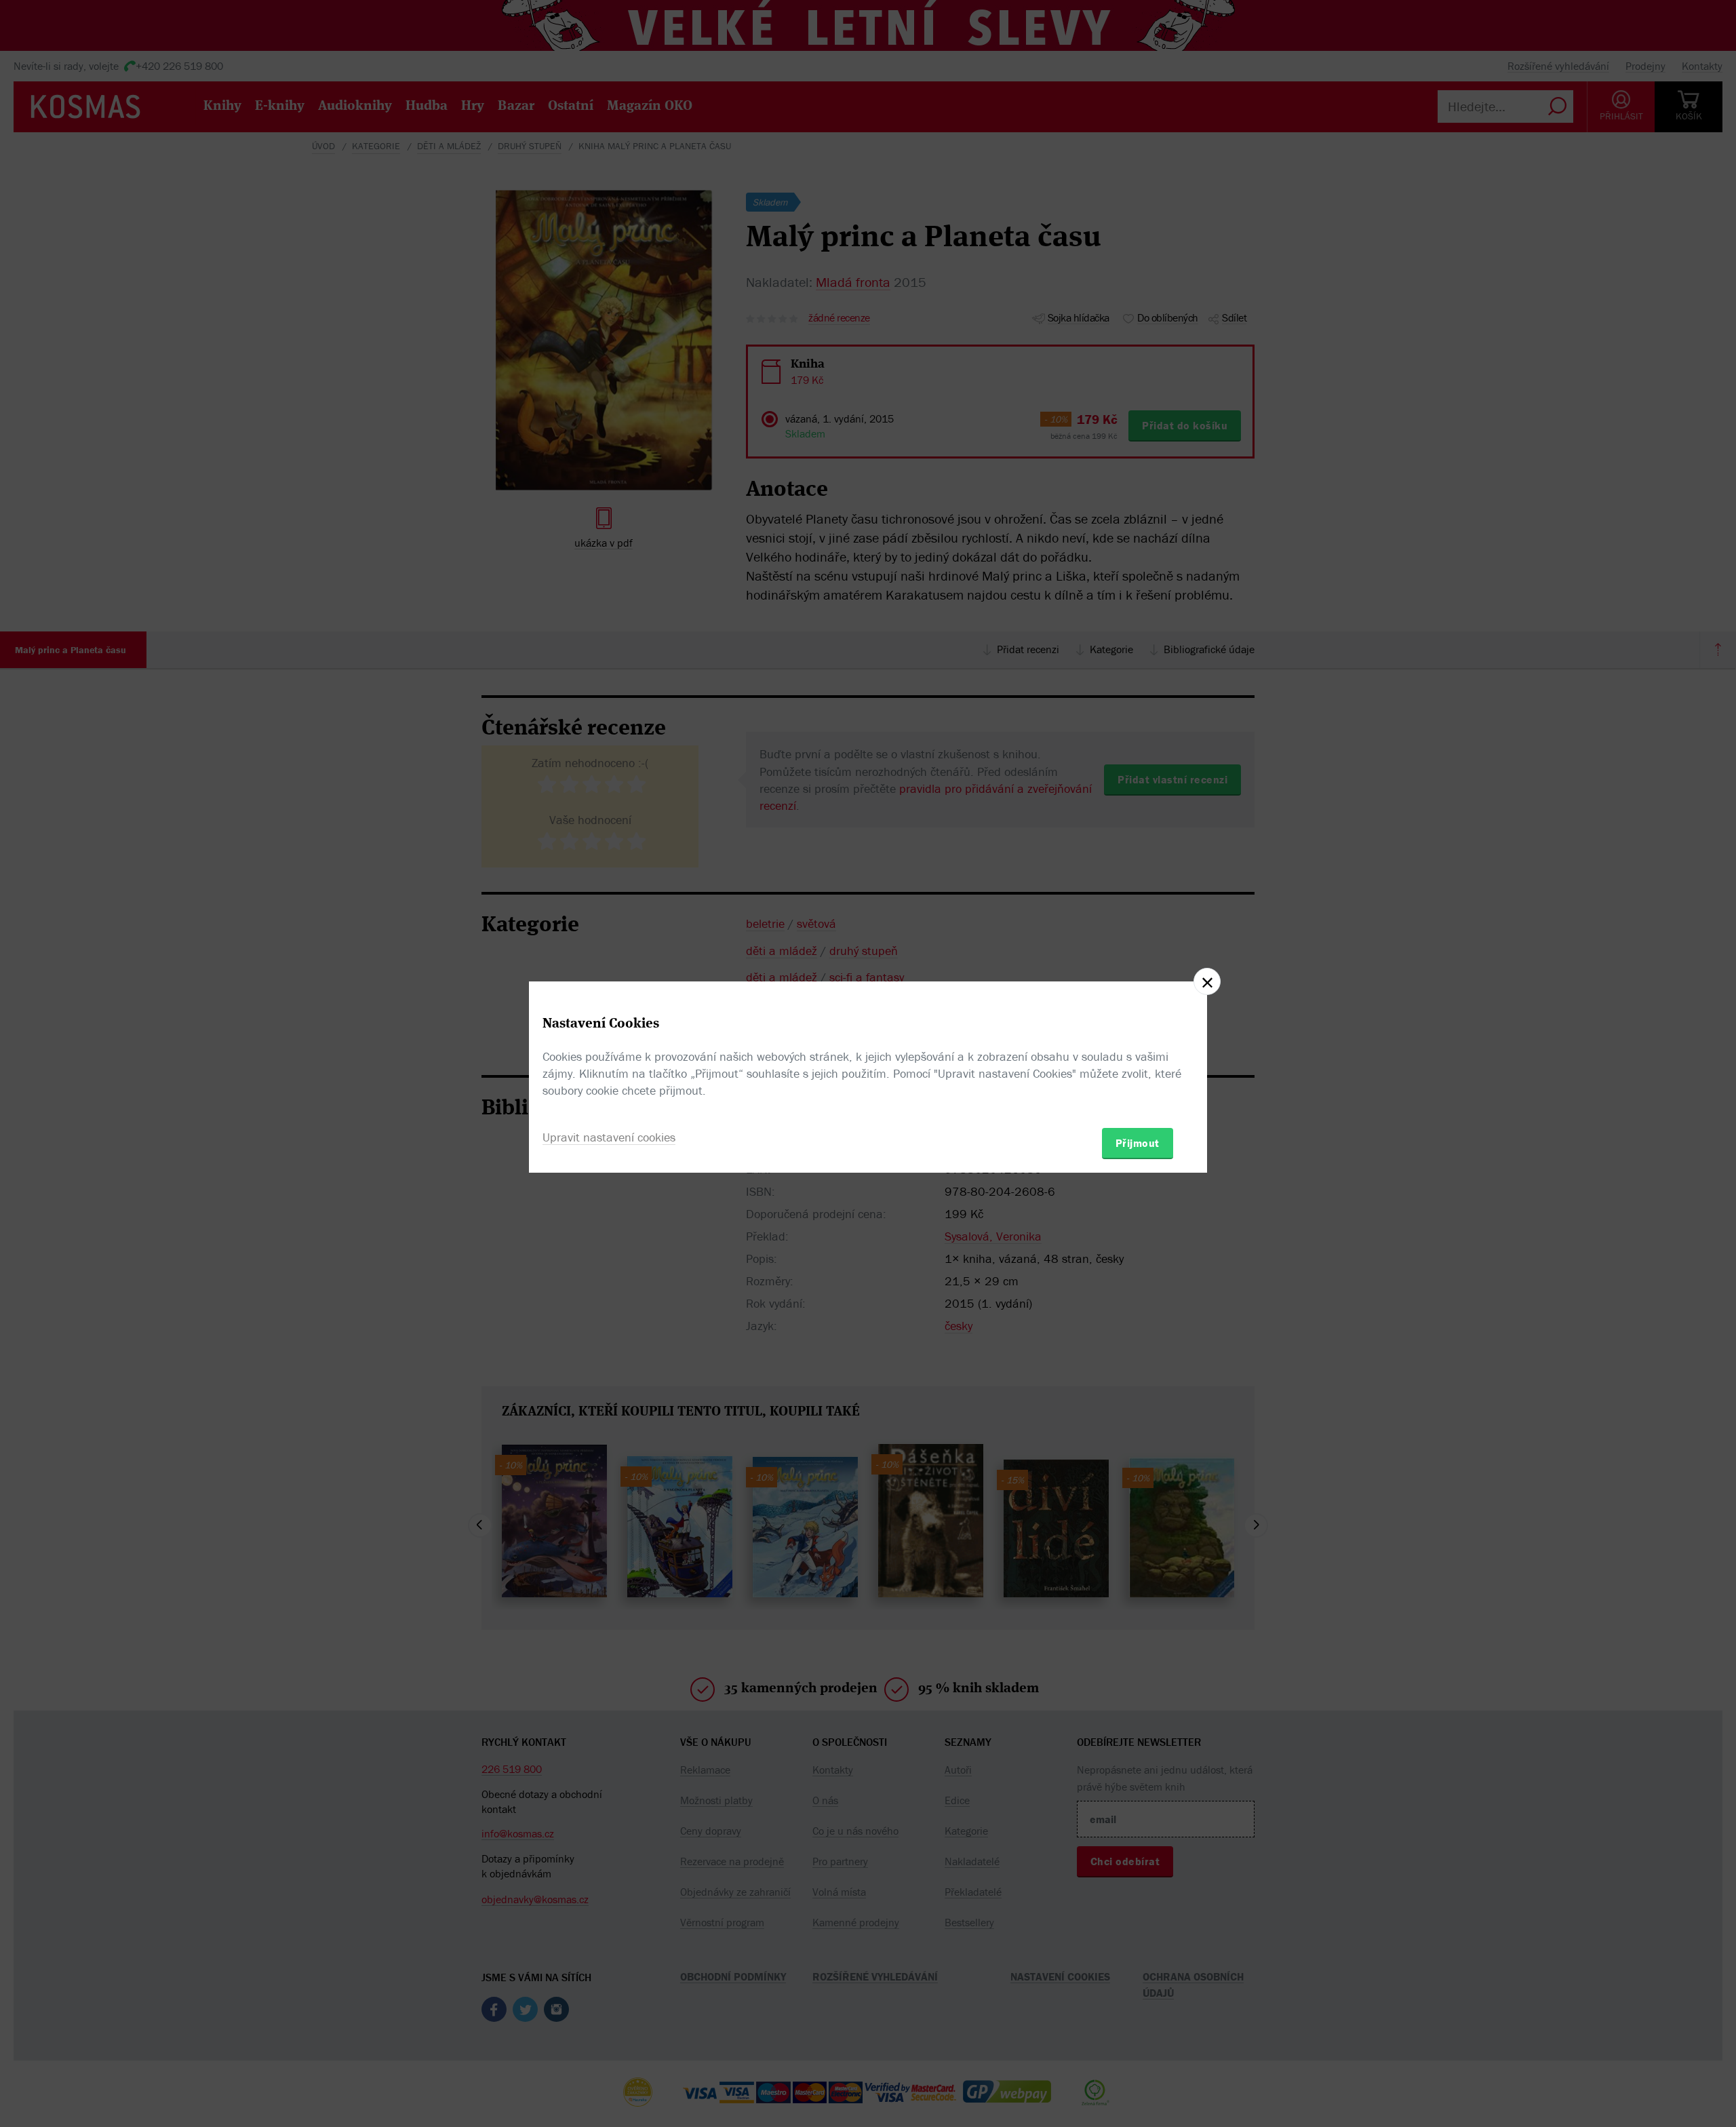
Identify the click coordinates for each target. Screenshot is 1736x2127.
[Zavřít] (1207, 981)
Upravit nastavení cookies (609, 1137)
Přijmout (1138, 1143)
